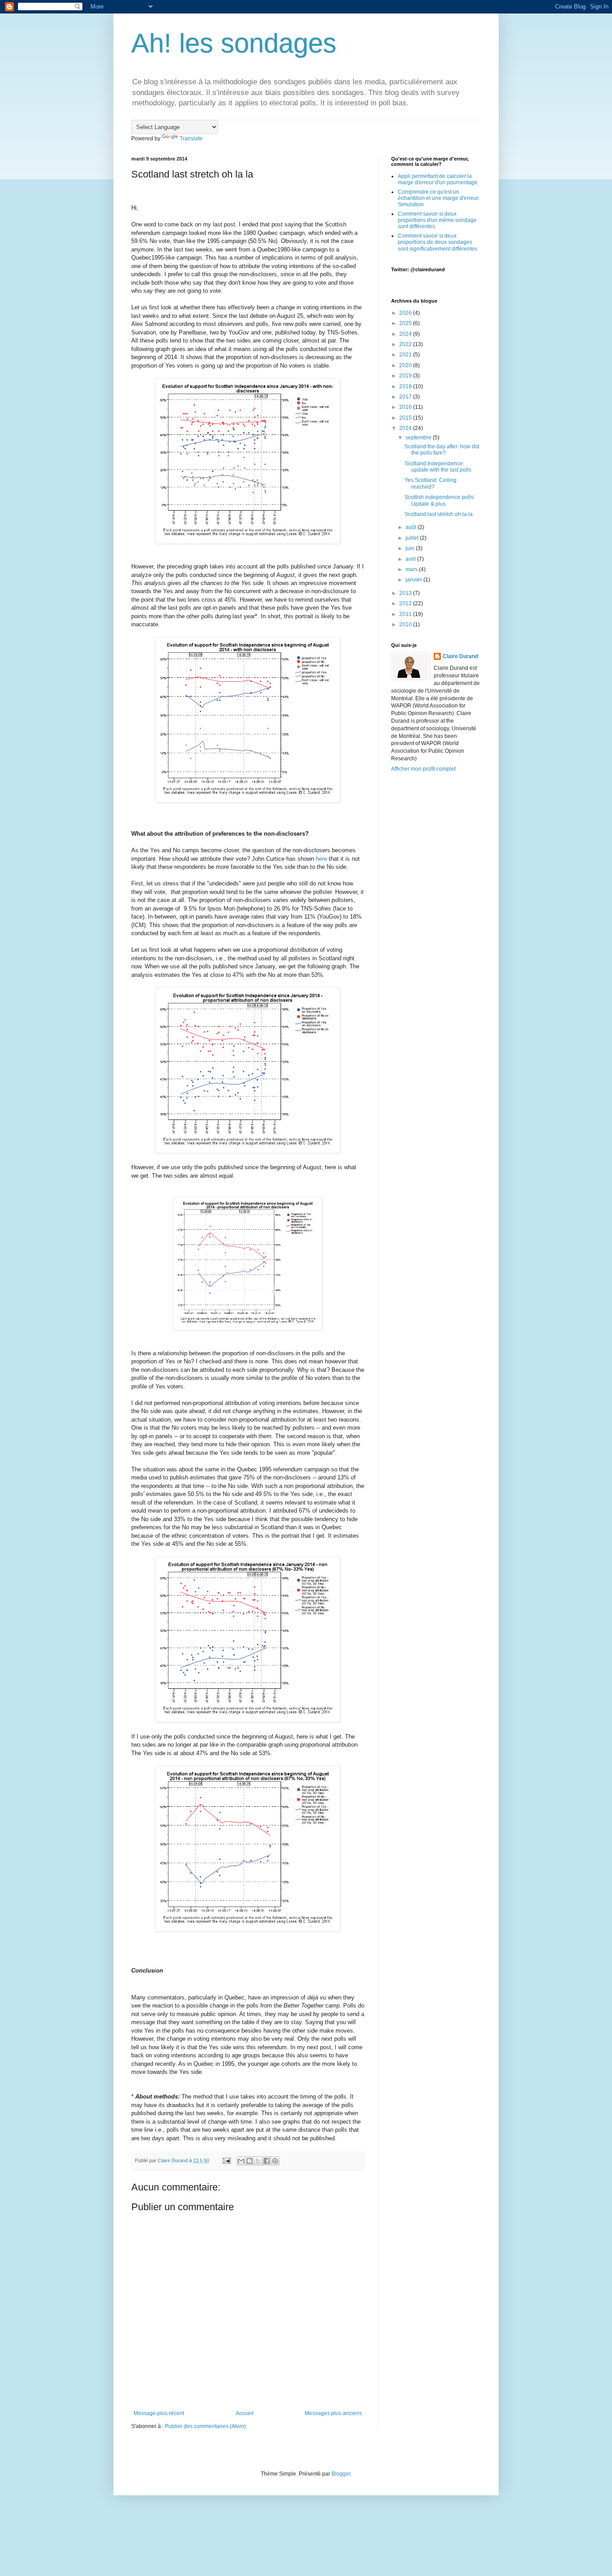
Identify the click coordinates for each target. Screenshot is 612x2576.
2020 (406, 365)
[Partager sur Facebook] (267, 2161)
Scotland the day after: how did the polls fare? (442, 450)
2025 (406, 323)
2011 (406, 614)
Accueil (245, 2413)
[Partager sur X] (258, 2161)
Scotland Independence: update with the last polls (438, 467)
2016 (406, 407)
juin (411, 548)
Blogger (341, 2474)
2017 (406, 397)
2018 (406, 386)
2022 (406, 344)
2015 (406, 418)
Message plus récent (159, 2413)
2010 (406, 624)
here (321, 859)
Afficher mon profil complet (423, 769)
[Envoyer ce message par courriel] (241, 2161)
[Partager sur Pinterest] (275, 2161)
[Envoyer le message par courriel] (226, 2160)
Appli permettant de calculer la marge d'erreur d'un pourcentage (438, 179)
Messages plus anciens (333, 2413)
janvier (414, 580)
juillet (413, 538)
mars (412, 569)
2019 (406, 376)
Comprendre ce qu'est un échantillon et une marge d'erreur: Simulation (439, 198)
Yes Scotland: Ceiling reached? (431, 483)
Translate (191, 139)
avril (411, 559)
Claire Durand (460, 656)
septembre (419, 438)
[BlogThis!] (250, 2161)
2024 (406, 334)
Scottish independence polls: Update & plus (440, 500)
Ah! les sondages (234, 43)
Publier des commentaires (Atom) (205, 2426)
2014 (406, 428)
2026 (406, 313)
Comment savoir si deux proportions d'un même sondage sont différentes (437, 220)
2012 (406, 603)
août (412, 527)
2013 (406, 593)
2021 (406, 355)
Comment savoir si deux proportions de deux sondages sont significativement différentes (437, 242)
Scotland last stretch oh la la (439, 514)
